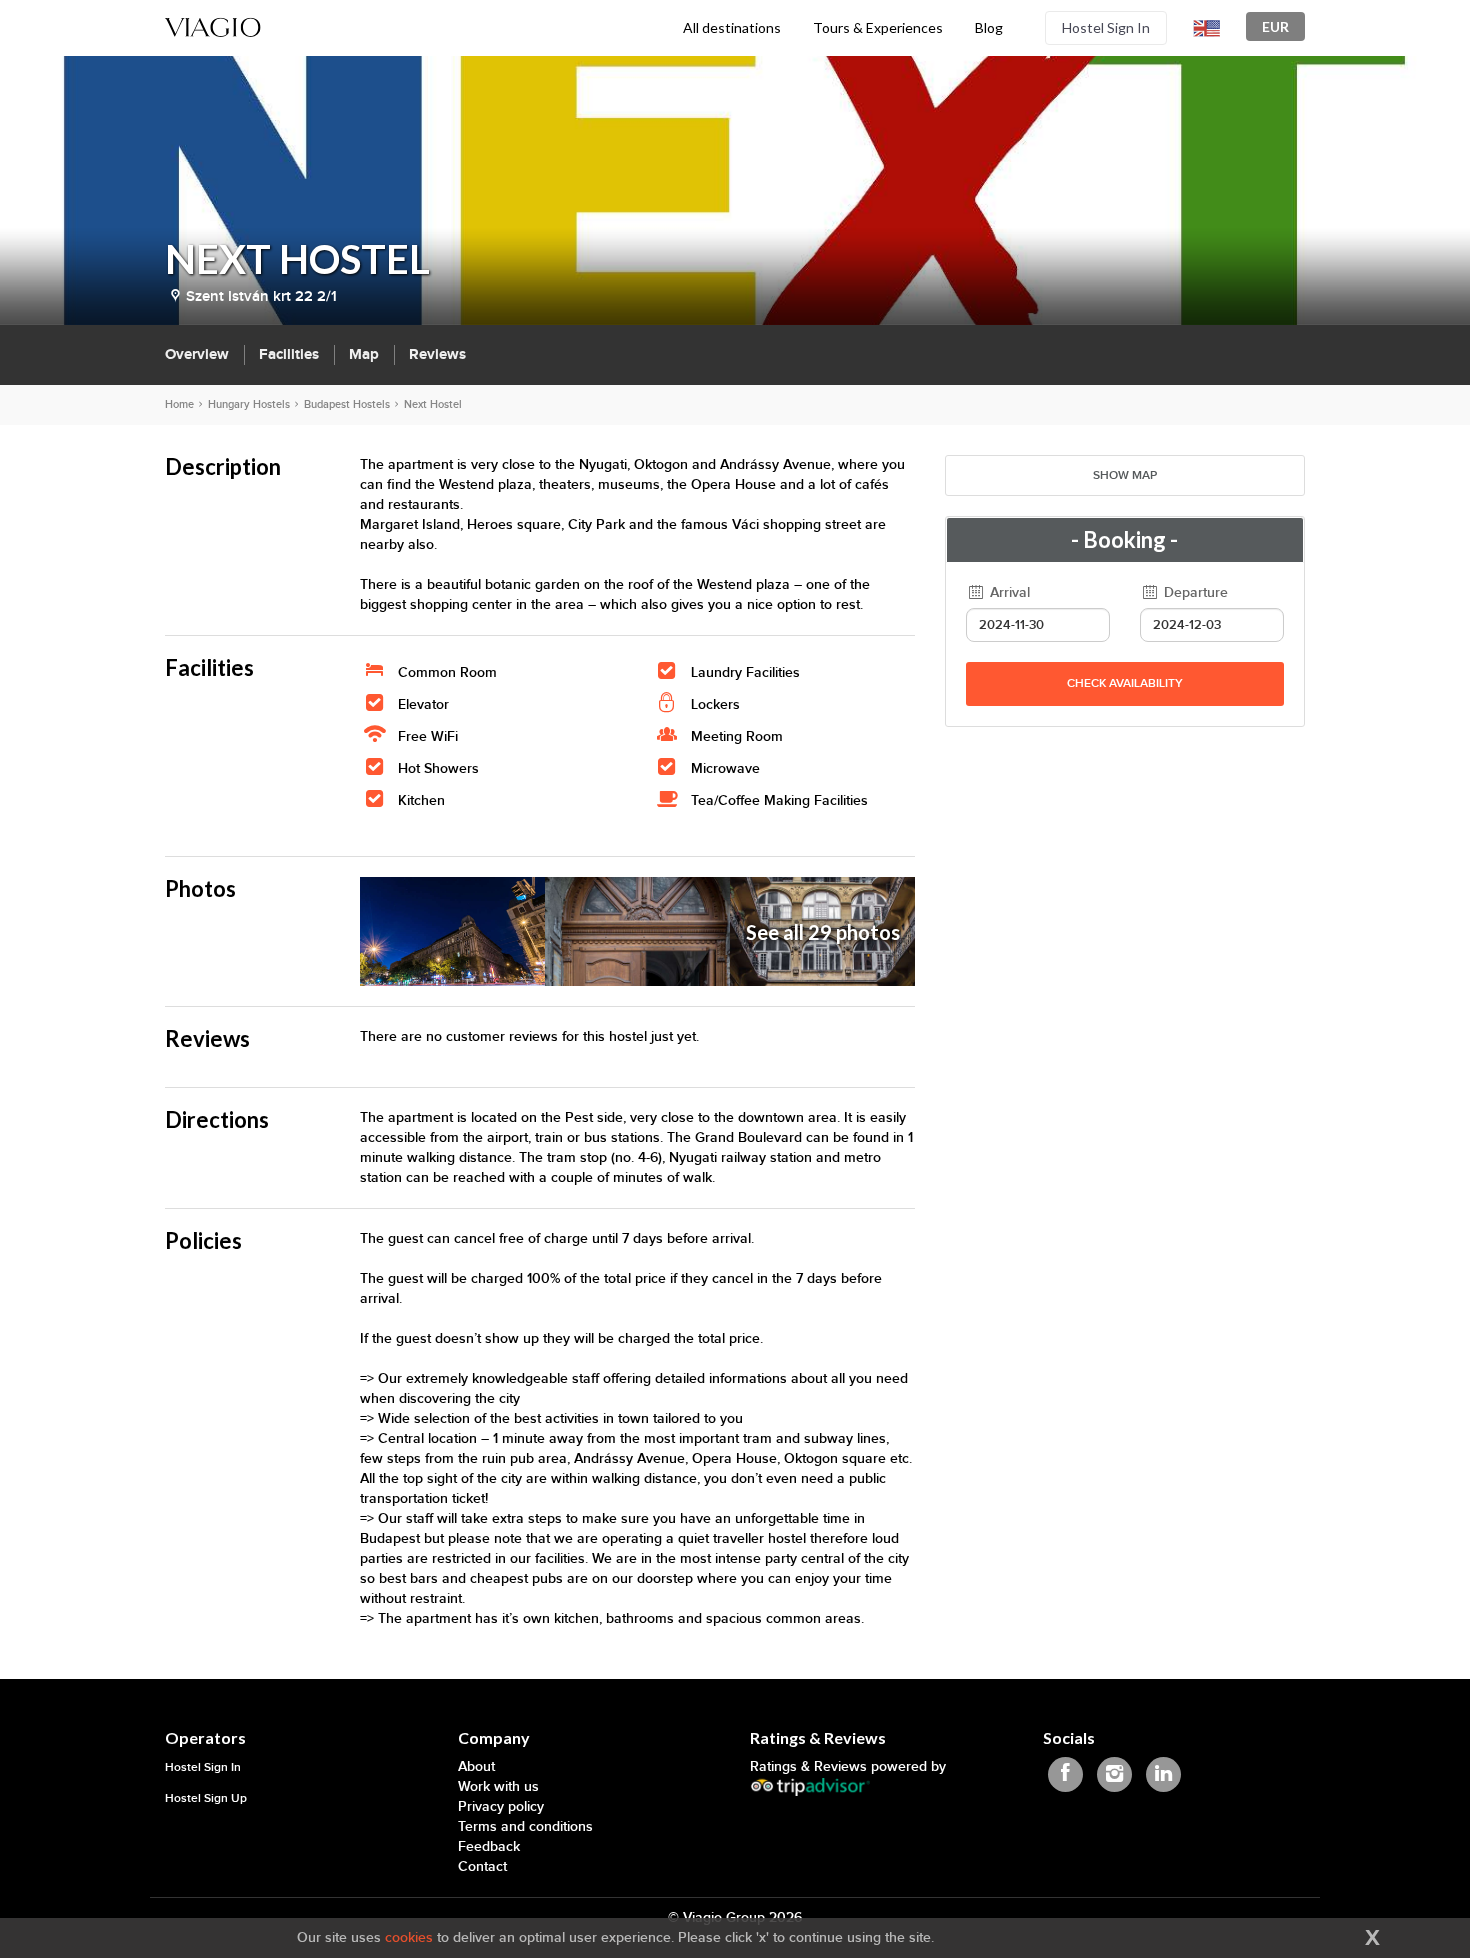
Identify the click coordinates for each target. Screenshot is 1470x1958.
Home (179, 404)
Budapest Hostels (347, 404)
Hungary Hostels (249, 404)
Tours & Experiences (878, 27)
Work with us (498, 1786)
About (476, 1766)
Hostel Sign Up (206, 1798)
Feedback (489, 1846)
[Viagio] (213, 25)
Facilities (289, 354)
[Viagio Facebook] (1065, 1774)
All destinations (732, 27)
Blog (989, 27)
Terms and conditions (525, 1826)
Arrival (1008, 592)
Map (364, 354)
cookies (409, 1937)
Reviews (437, 354)
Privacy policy (501, 1806)
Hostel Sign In (1106, 27)
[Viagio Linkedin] (1163, 1774)
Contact (482, 1866)
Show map (1125, 475)
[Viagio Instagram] (1114, 1774)
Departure (1194, 592)
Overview (197, 354)
